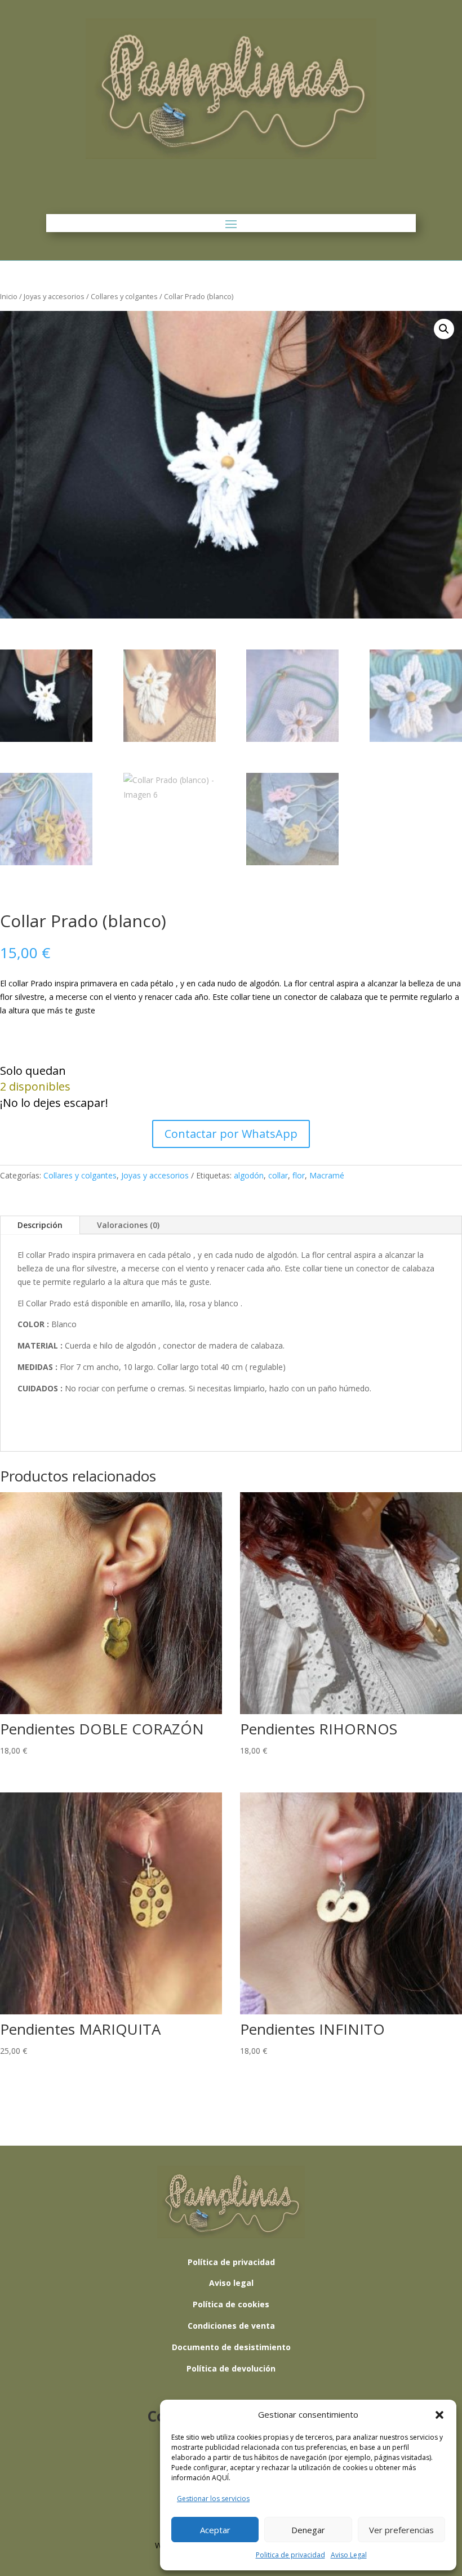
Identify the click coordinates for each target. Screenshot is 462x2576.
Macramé (327, 1175)
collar (278, 1175)
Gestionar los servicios (213, 2499)
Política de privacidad (231, 2262)
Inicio (9, 296)
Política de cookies (231, 2304)
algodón (249, 1175)
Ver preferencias (401, 2530)
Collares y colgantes (124, 296)
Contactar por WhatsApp (231, 1134)
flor (299, 1175)
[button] (439, 2415)
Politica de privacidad (290, 2555)
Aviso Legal (349, 2555)
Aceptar (215, 2530)
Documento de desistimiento (231, 2347)
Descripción (40, 1225)
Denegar (308, 2530)
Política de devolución (231, 2368)
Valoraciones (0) (128, 1225)
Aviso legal (231, 2283)
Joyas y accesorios (54, 296)
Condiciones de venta (231, 2326)
